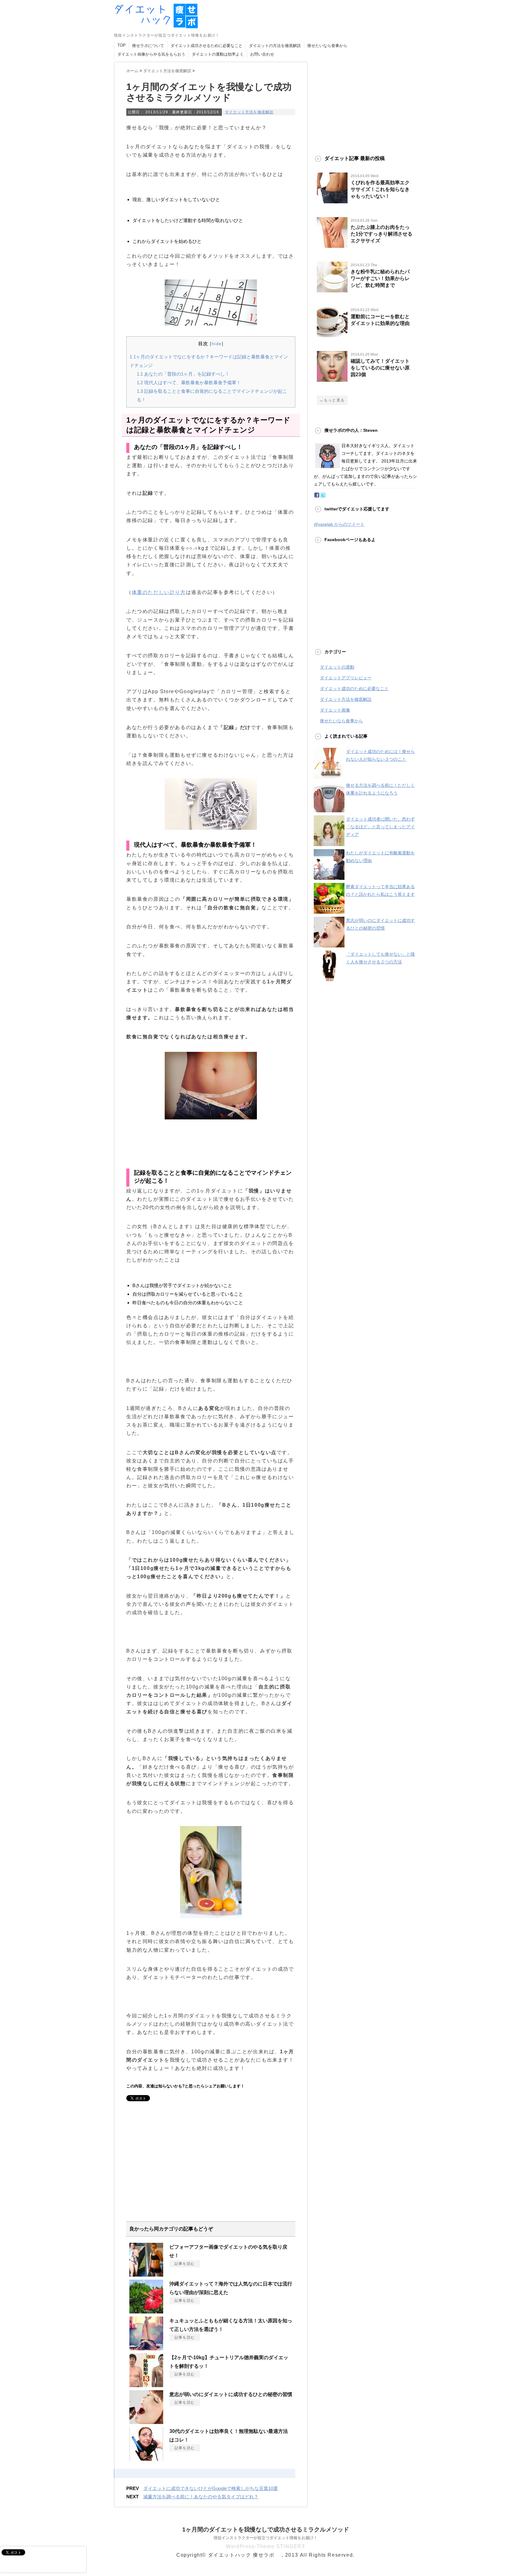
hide (217, 344)
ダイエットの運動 (337, 667)
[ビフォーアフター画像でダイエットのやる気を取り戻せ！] (146, 2274)
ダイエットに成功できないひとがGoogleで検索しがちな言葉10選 (210, 2488)
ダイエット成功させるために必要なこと (206, 46)
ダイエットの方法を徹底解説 (275, 46)
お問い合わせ (262, 54)
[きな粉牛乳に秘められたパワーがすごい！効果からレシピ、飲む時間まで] (332, 290)
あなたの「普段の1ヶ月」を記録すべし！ (183, 374)
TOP (122, 45)
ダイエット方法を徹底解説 (249, 112)
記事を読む (185, 2264)
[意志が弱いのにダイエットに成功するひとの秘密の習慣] (146, 2422)
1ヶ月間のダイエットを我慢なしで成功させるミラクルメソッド (266, 2529)
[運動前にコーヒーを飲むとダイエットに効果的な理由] (332, 335)
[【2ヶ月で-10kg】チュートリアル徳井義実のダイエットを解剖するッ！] (146, 2385)
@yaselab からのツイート (339, 524)
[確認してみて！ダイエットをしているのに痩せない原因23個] (332, 379)
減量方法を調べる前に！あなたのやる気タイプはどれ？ (201, 2497)
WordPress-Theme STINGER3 (265, 2546)
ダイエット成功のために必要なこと (354, 689)
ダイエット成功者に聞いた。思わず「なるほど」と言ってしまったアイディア (380, 827)
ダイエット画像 (335, 710)
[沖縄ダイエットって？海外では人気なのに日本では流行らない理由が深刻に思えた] (146, 2311)
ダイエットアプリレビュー (346, 678)
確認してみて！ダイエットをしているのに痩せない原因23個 (380, 368)
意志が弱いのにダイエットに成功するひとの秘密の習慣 (231, 2394)
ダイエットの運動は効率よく (218, 54)
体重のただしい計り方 (159, 592)
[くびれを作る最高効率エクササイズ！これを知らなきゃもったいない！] (332, 201)
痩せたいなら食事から (327, 46)
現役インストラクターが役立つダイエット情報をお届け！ (265, 2538)
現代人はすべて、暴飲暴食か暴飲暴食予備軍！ (189, 382)
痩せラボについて (148, 46)
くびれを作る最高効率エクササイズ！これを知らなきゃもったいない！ (380, 189)
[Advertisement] (178, 2172)
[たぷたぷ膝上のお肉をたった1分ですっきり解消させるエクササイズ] (332, 245)
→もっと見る (332, 400)
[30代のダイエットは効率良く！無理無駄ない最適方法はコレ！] (146, 2458)
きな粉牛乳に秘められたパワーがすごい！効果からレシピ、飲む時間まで (380, 278)
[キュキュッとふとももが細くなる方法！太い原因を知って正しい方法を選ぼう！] (146, 2348)
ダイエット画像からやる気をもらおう (151, 54)
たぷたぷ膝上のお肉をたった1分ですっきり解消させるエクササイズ (382, 234)
